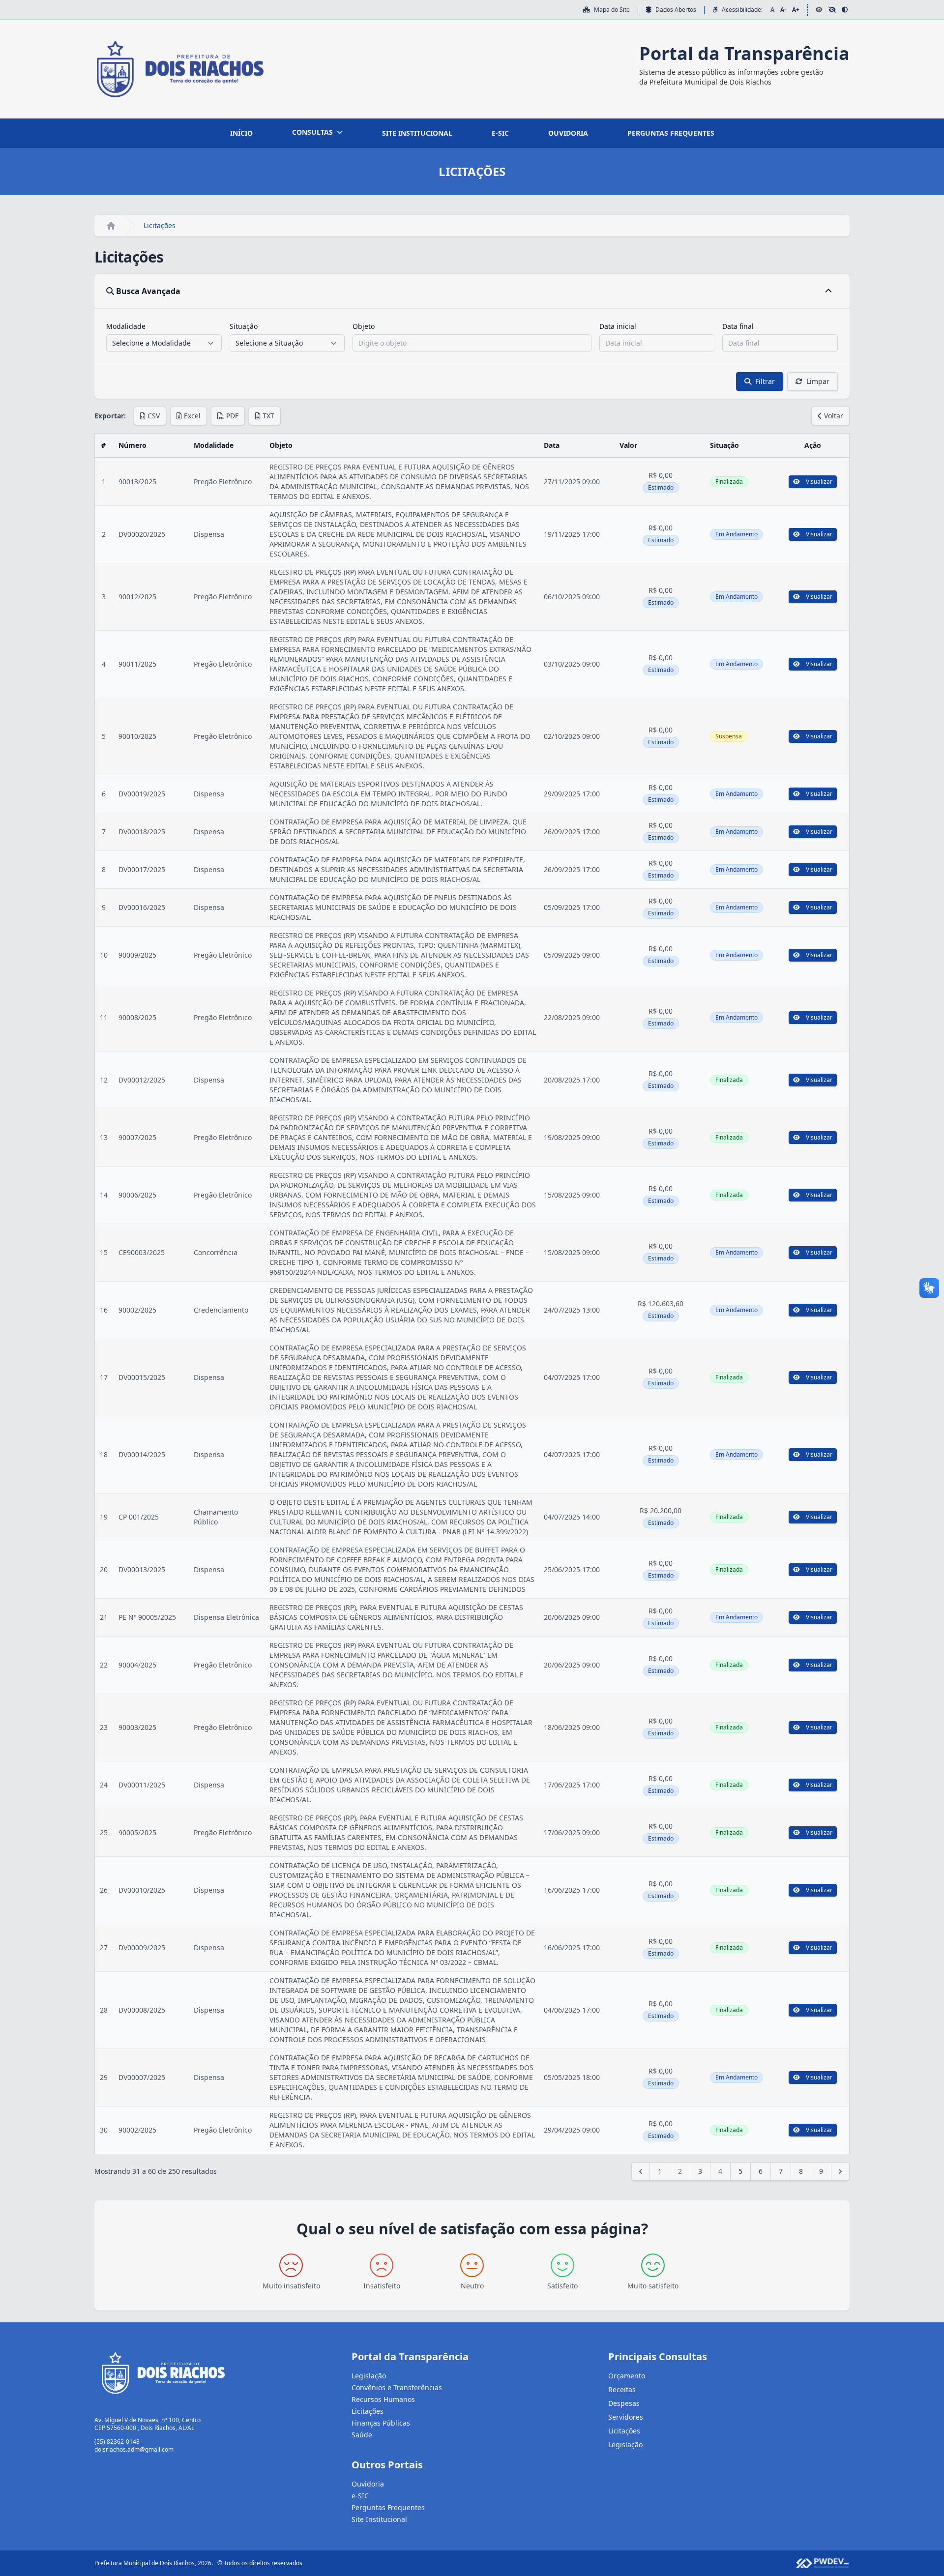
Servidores (626, 2417)
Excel (192, 416)
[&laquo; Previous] (641, 2171)
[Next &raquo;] (840, 2171)
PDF (232, 416)
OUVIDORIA (568, 133)
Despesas (624, 2403)
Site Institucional (379, 2519)
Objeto (364, 326)
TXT (268, 416)
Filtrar (765, 381)
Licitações (368, 2411)
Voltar (834, 416)
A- (783, 10)
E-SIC (500, 133)
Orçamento (627, 2376)
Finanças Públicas (381, 2423)
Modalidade (126, 326)
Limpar (818, 381)
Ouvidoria (368, 2484)
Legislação (369, 2376)
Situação (244, 326)
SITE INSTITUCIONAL (417, 133)
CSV (154, 416)
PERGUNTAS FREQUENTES (671, 133)
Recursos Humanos (383, 2399)
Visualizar (819, 482)
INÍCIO (241, 133)
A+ (796, 10)
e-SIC (360, 2496)
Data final (738, 326)
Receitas (622, 2389)
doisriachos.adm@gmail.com (134, 2449)
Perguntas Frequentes (388, 2507)
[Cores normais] (819, 10)
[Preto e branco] (832, 10)
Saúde (362, 2435)
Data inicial (618, 326)
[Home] (111, 226)
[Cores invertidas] (845, 10)
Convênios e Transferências (397, 2387)
